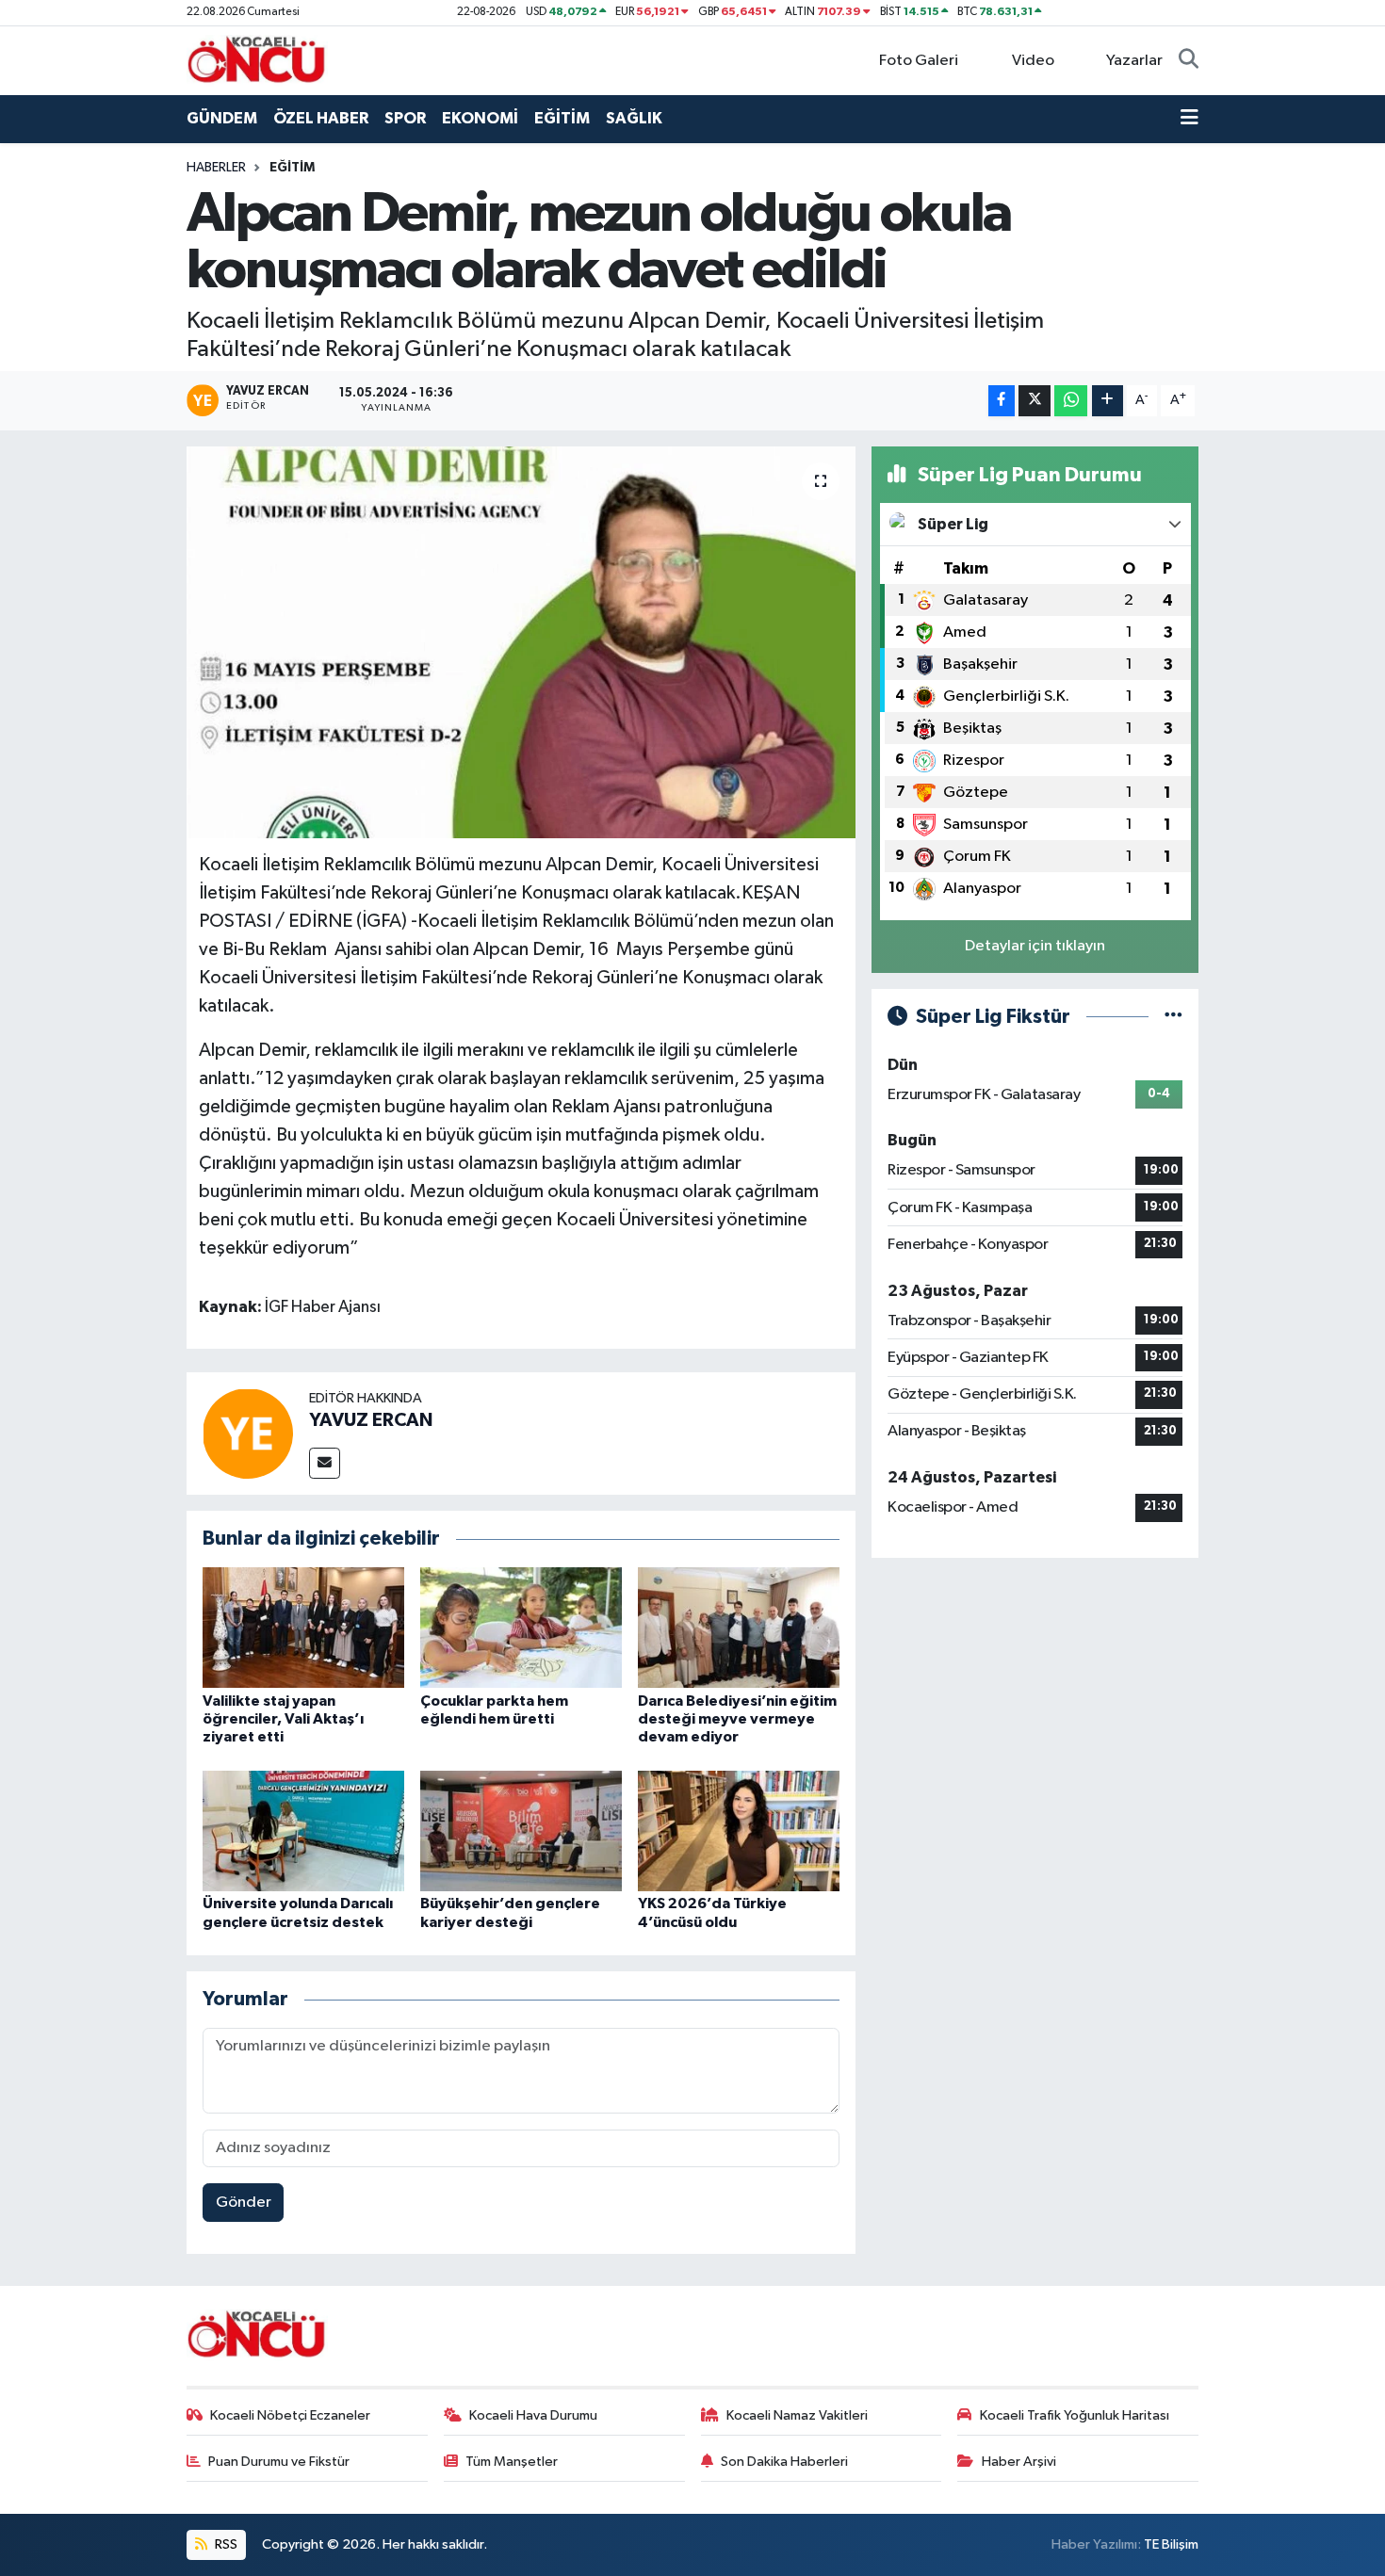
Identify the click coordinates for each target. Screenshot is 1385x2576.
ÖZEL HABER (321, 118)
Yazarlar (1134, 61)
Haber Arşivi (1019, 2462)
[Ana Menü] (1189, 119)
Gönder (244, 2203)
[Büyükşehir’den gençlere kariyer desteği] (521, 1831)
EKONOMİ (480, 118)
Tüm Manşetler (512, 2462)
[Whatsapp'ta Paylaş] (1071, 401)
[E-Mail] (325, 1463)
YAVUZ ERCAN (371, 1420)
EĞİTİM (562, 118)
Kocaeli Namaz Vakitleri (797, 2415)
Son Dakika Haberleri (784, 2462)
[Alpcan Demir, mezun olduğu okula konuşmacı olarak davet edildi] (521, 642)
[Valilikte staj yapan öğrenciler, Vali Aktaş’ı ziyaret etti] (303, 1627)
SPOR (405, 118)
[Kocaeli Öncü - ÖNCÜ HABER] (257, 60)
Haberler (216, 168)
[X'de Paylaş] (1035, 401)
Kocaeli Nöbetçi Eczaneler (290, 2415)
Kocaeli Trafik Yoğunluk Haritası (1075, 2415)
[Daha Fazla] (1108, 401)
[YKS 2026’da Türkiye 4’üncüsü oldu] (739, 1831)
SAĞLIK (634, 118)
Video (1033, 61)
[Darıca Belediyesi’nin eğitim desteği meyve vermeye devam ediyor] (739, 1627)
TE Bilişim (1171, 2544)
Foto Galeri (919, 61)
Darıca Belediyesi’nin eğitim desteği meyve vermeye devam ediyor (737, 1719)
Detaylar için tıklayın (1035, 946)
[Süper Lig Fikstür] (1173, 1017)
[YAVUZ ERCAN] (248, 1433)
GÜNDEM (222, 118)
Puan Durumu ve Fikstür (279, 2462)
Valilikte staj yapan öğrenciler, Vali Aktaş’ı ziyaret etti (283, 1719)
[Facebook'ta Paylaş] (1002, 401)
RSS (225, 2544)
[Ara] (1189, 61)
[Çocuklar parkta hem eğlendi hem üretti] (521, 1627)
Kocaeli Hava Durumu (533, 2415)
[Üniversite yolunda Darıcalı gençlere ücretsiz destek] (303, 1831)
